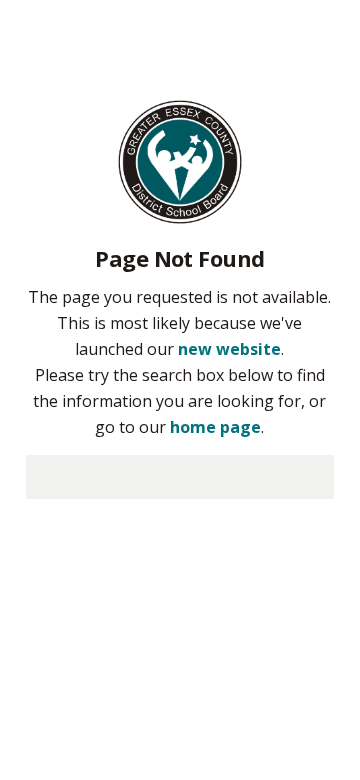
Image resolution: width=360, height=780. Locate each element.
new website (229, 349)
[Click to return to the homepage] (180, 160)
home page (215, 427)
